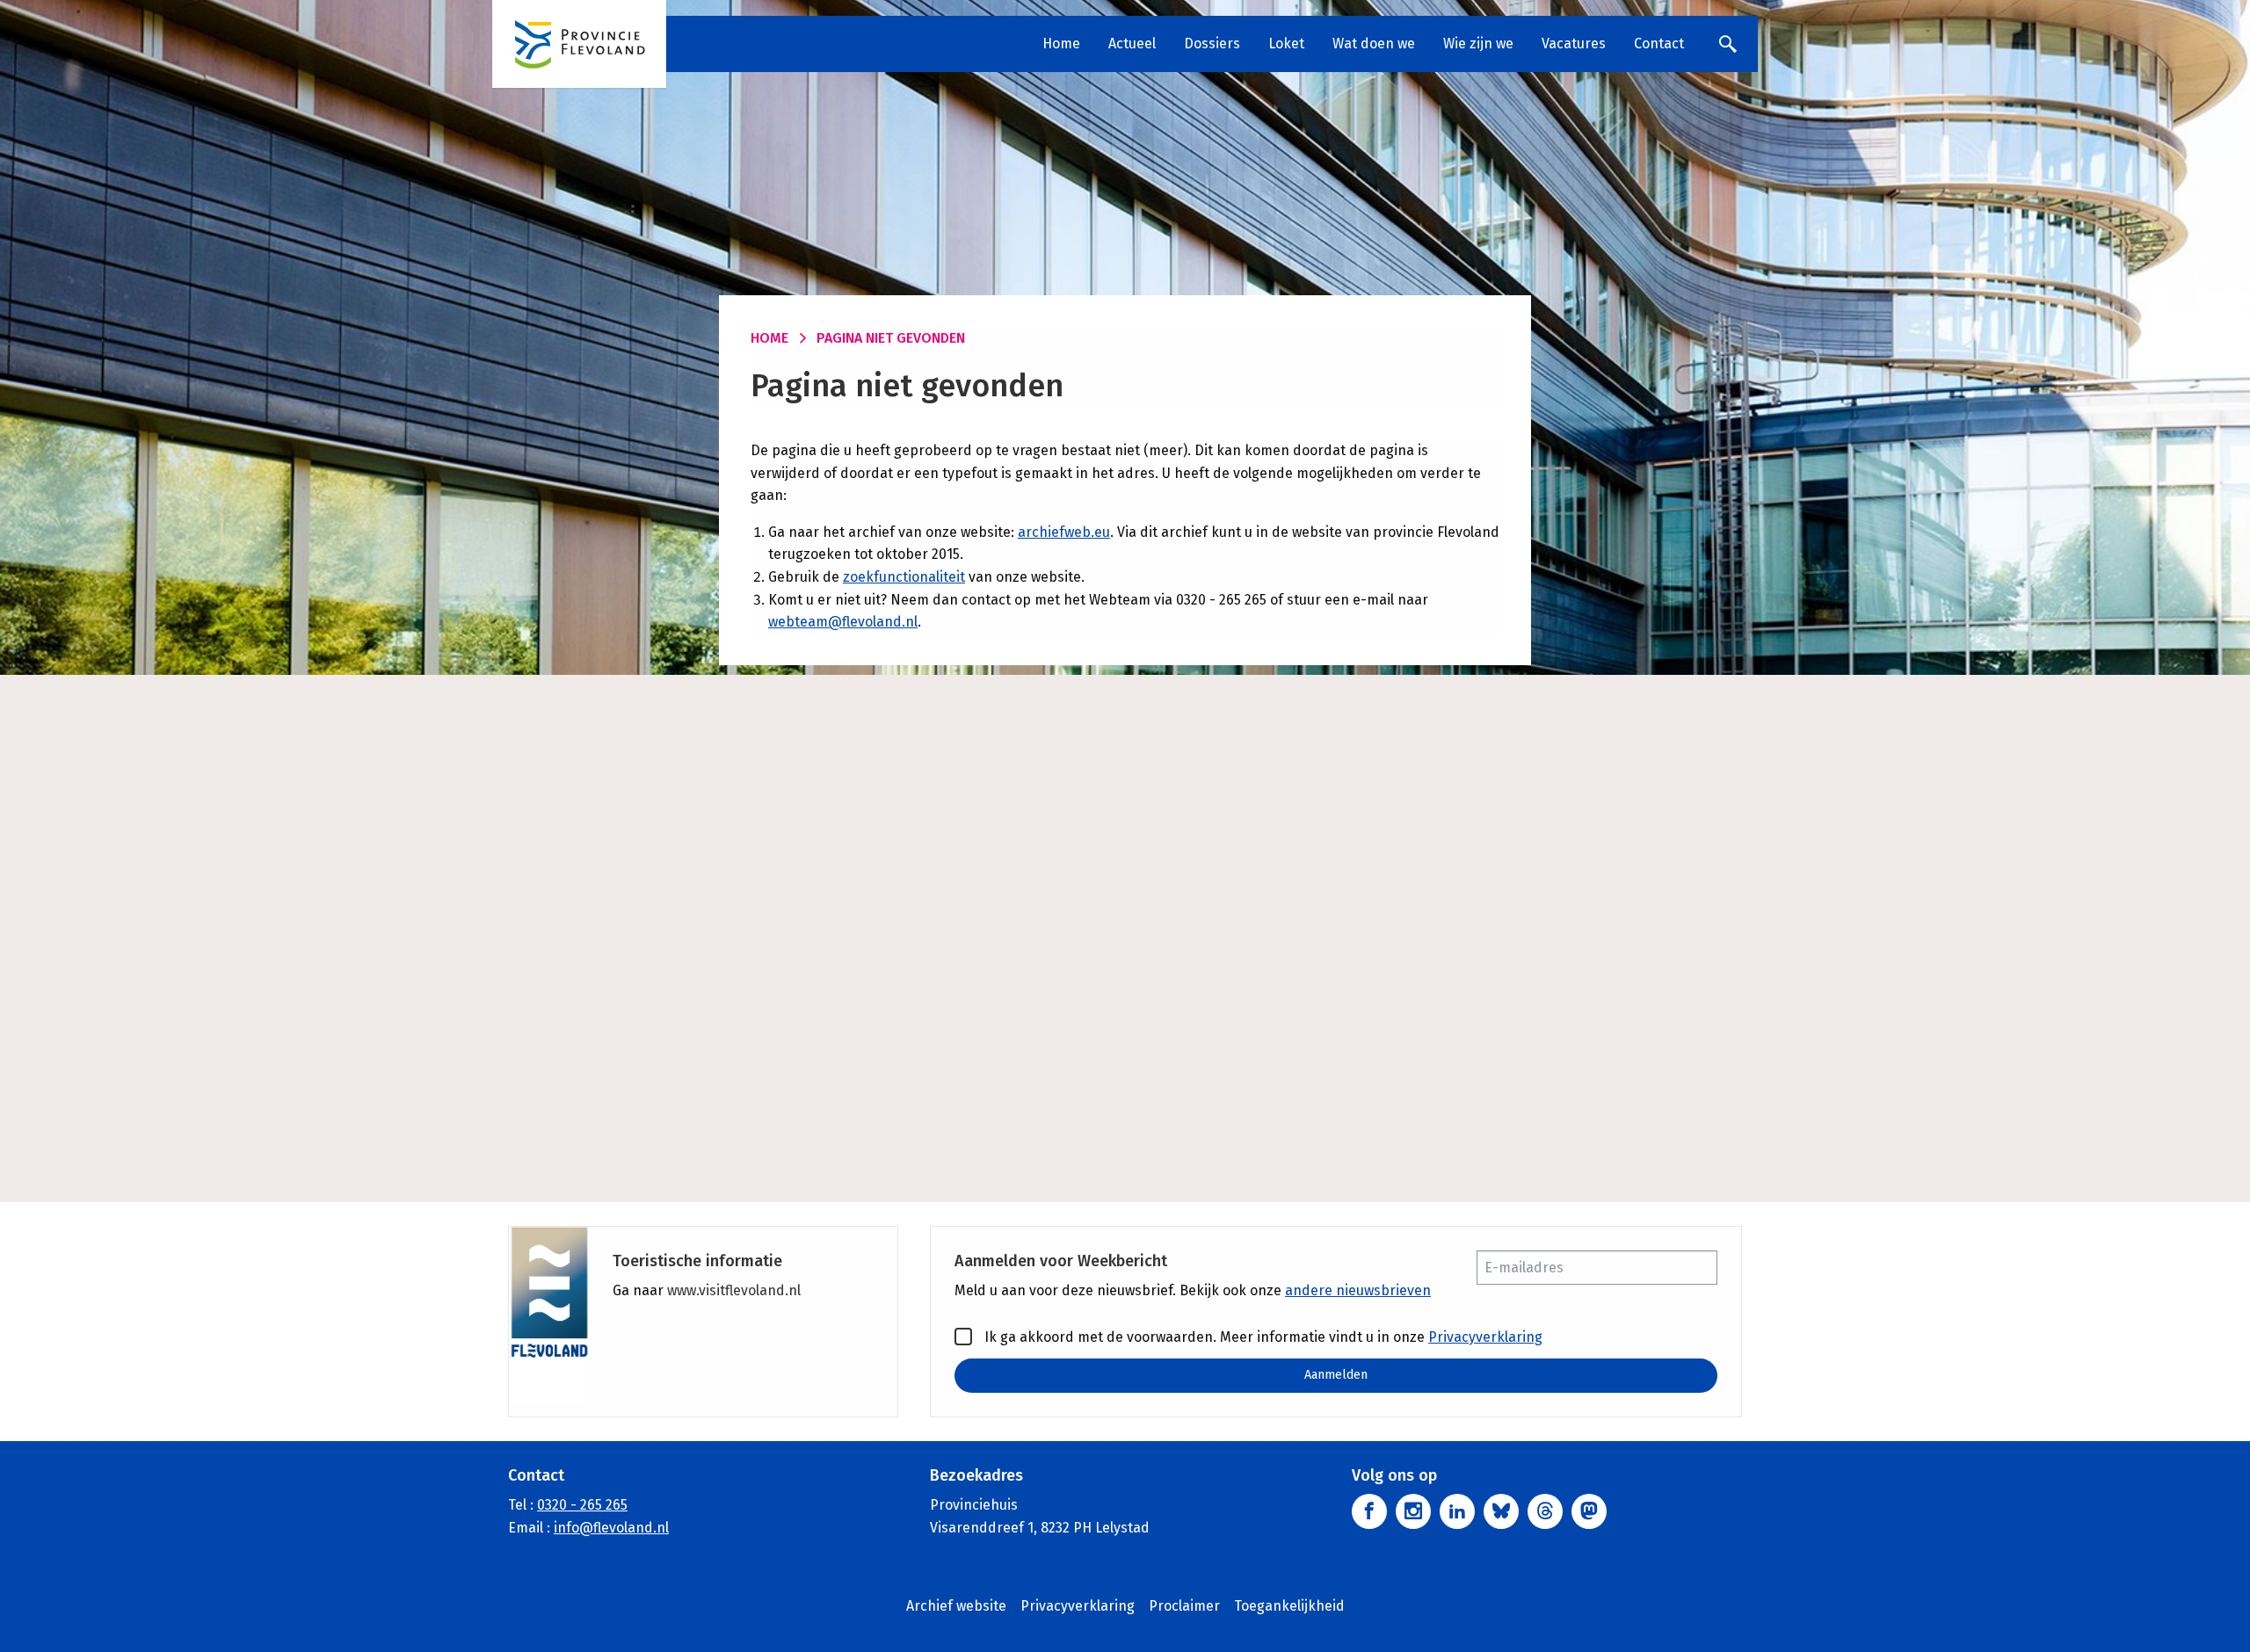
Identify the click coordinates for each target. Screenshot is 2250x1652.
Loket (1286, 43)
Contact (1659, 43)
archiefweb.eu (1064, 532)
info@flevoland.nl (611, 1528)
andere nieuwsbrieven (1358, 1290)
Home (1061, 43)
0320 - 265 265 (582, 1505)
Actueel (1132, 43)
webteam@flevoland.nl (843, 622)
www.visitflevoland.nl (734, 1290)
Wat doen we (1374, 43)
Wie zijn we (1478, 43)
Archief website (956, 1606)
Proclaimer (1184, 1606)
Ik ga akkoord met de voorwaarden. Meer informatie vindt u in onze (1262, 1337)
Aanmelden (1336, 1375)
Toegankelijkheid (1289, 1606)
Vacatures (1574, 43)
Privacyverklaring (1485, 1337)
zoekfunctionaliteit (904, 577)
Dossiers (1212, 43)
